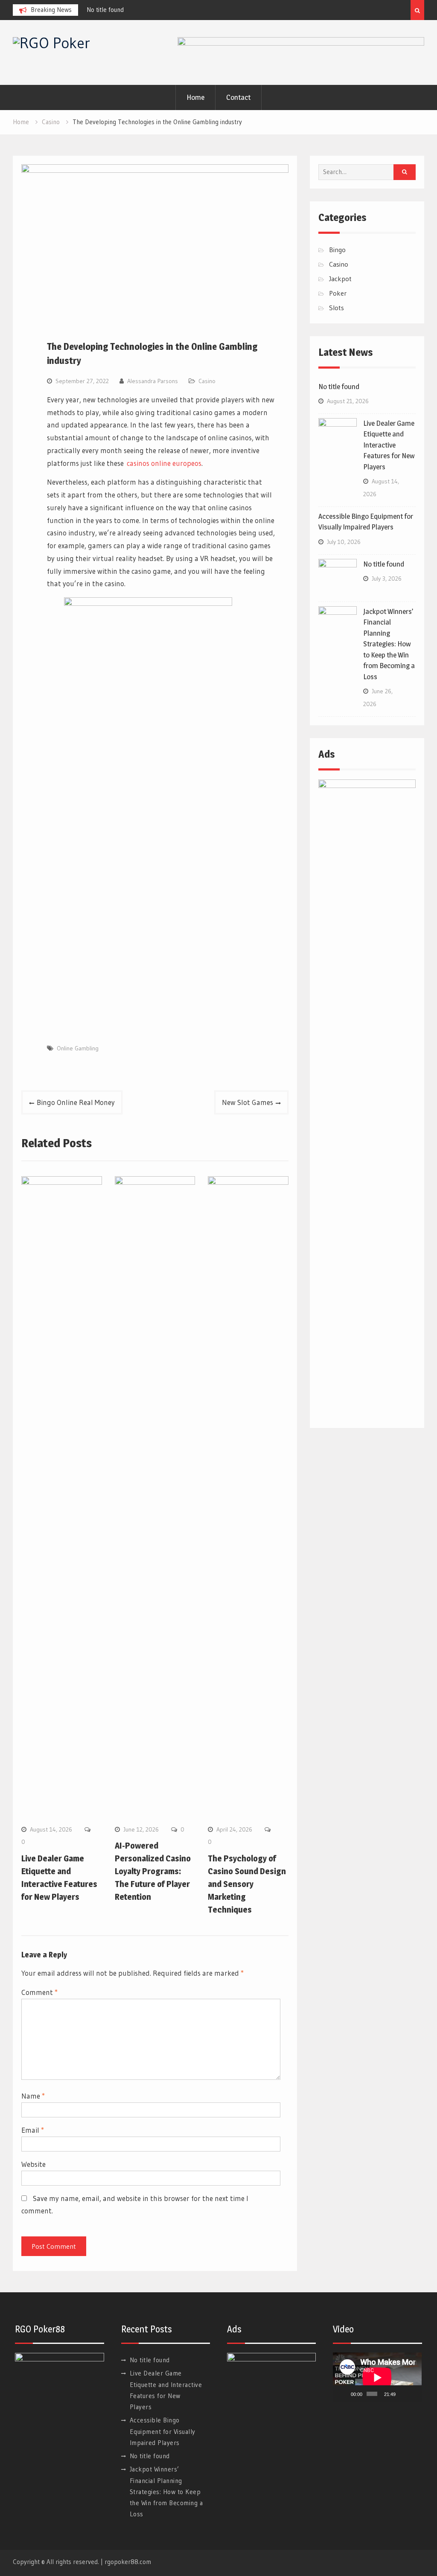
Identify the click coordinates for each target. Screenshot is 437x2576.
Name (33, 2096)
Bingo (337, 250)
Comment (39, 1992)
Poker (338, 293)
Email (33, 2130)
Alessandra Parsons (153, 381)
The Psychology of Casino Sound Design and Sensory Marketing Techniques (247, 1884)
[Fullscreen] (414, 2394)
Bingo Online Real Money (76, 1102)
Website (34, 2164)
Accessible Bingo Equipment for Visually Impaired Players (163, 2431)
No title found (105, 10)
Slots (336, 308)
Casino (207, 381)
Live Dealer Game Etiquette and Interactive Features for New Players (389, 445)
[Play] (344, 2394)
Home (195, 97)
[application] (377, 2377)
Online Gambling (78, 1048)
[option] (163, 10)
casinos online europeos (164, 463)
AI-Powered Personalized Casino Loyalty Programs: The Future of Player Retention (153, 1871)
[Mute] (403, 2394)
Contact (238, 97)
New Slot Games (248, 1102)
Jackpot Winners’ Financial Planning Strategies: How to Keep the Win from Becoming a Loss (389, 644)
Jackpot (340, 279)
